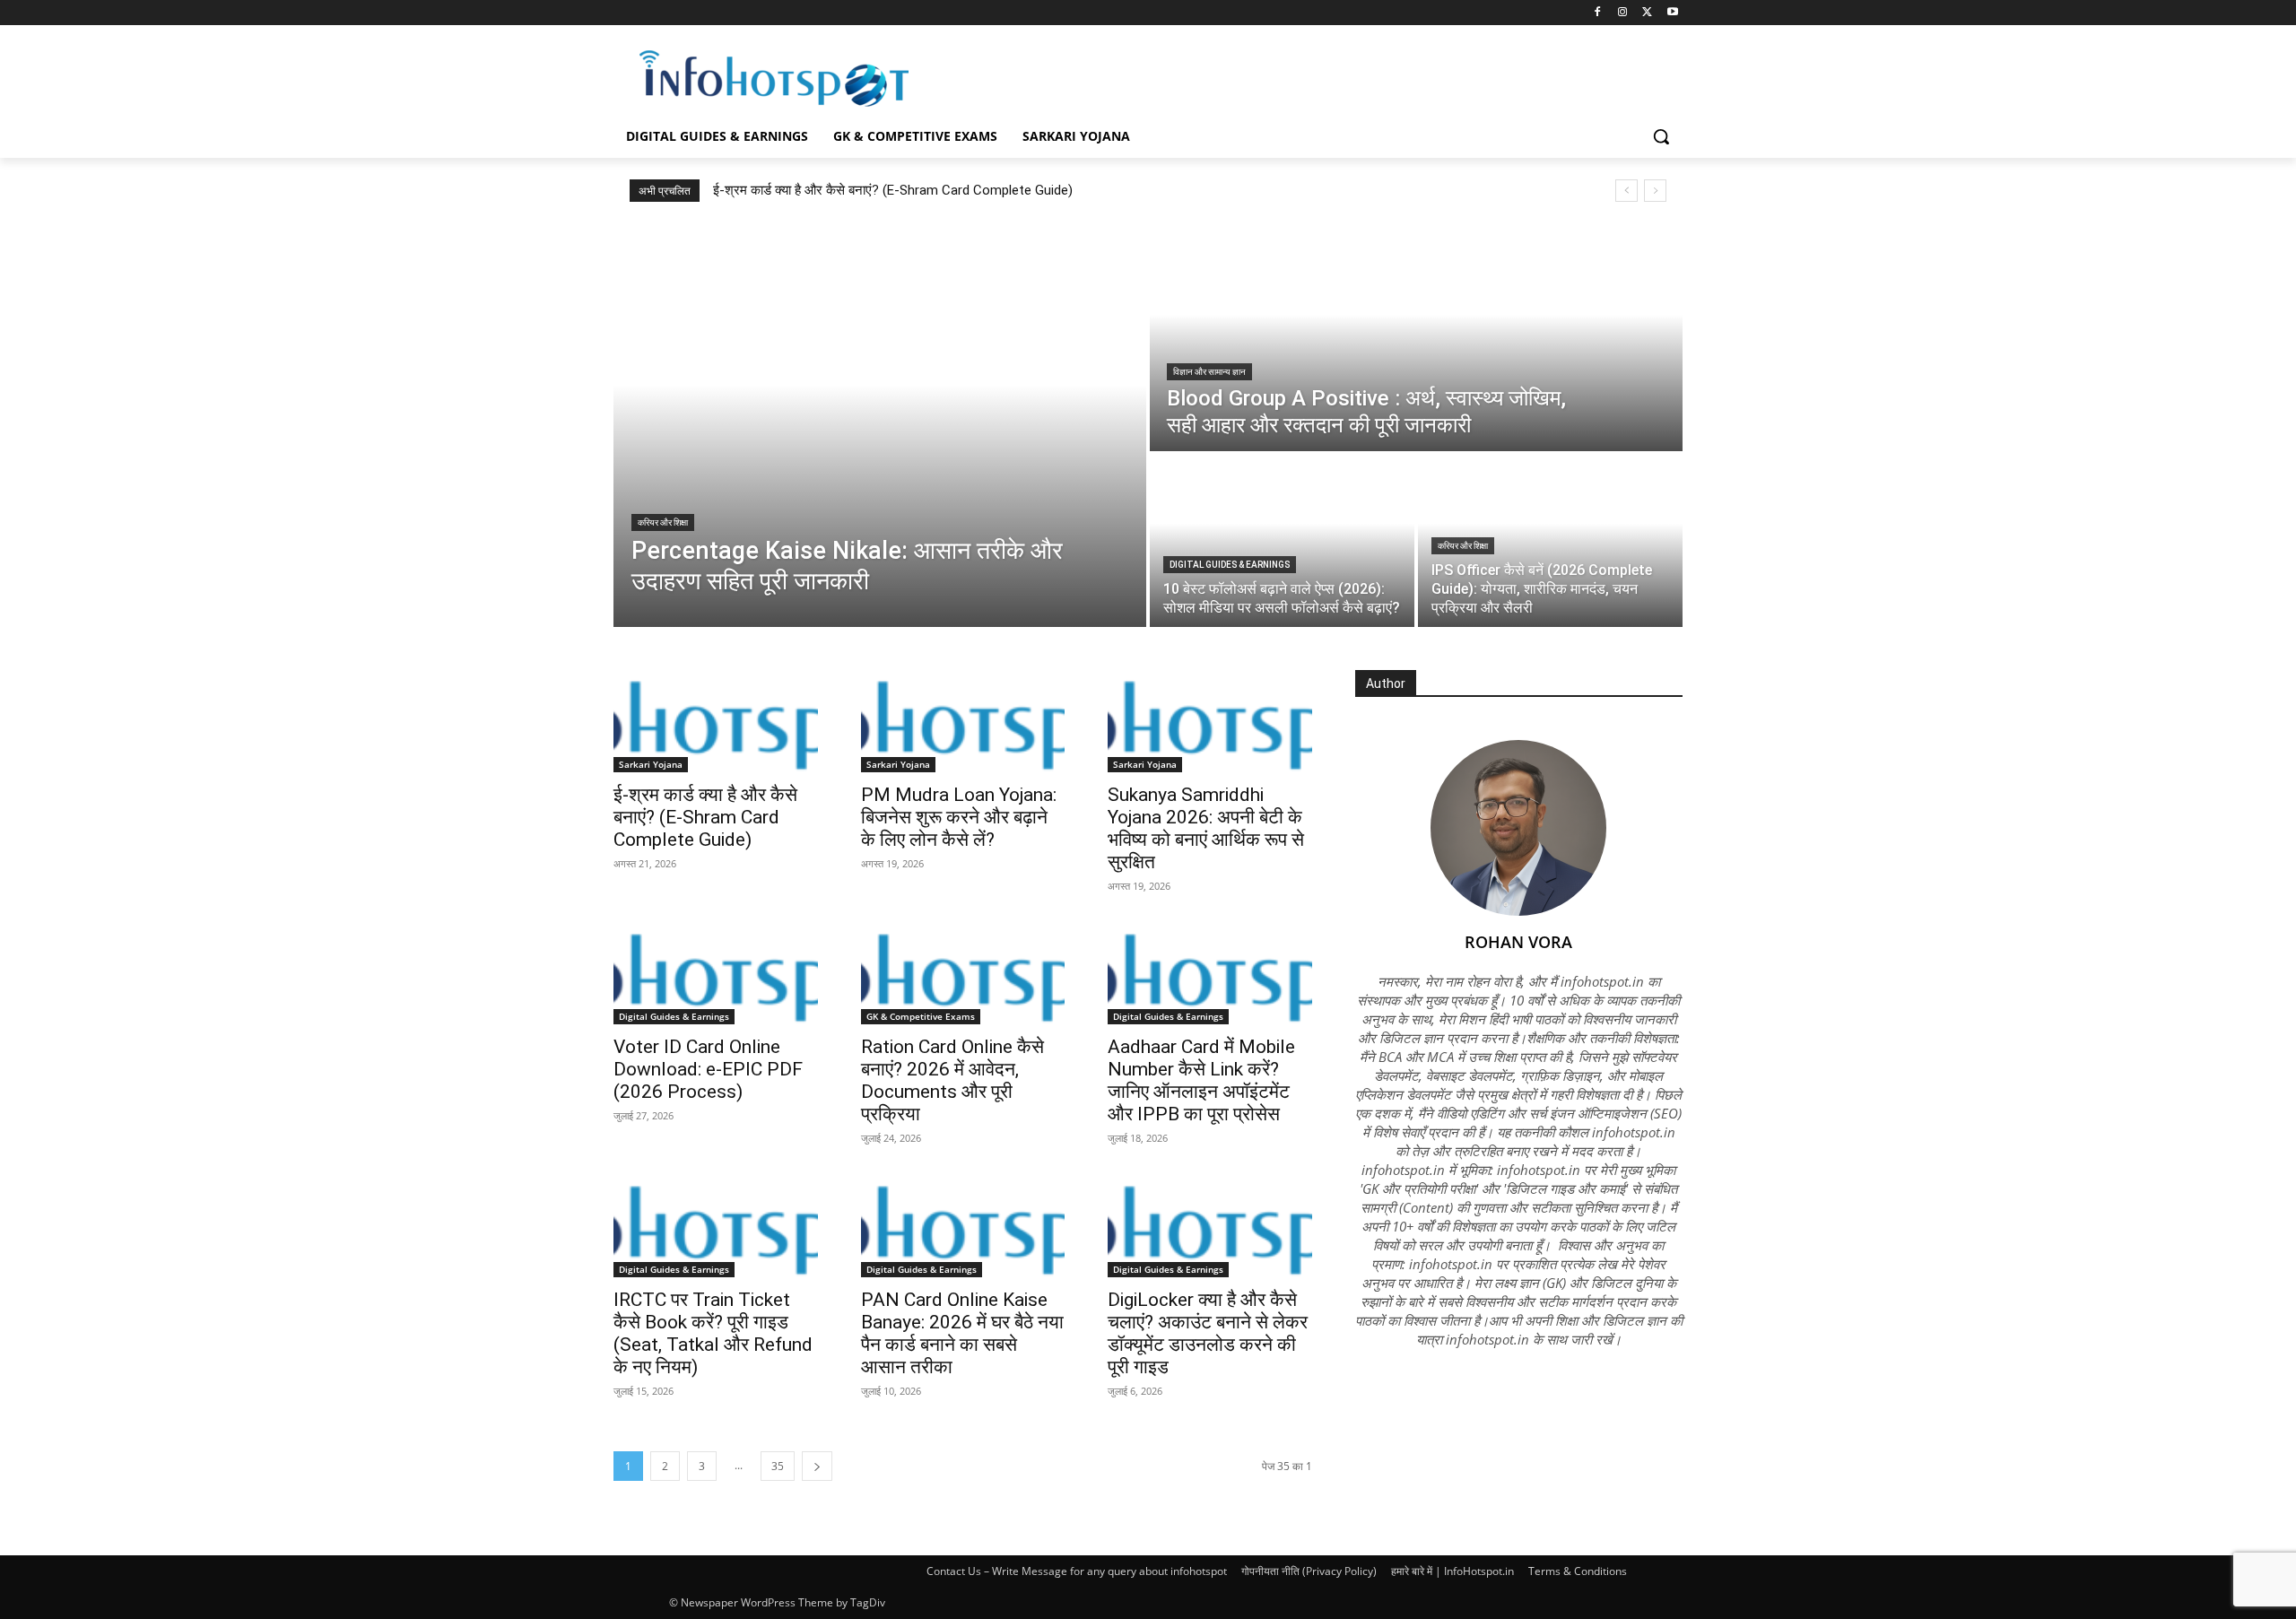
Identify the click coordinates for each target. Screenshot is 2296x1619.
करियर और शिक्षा (663, 522)
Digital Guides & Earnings (1230, 565)
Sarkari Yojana (651, 764)
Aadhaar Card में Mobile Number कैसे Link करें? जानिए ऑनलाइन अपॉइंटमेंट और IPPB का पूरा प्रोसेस (1201, 1080)
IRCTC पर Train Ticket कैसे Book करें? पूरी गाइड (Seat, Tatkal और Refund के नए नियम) (713, 1333)
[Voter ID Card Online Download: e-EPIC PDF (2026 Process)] (716, 974)
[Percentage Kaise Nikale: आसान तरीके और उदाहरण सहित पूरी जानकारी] (880, 425)
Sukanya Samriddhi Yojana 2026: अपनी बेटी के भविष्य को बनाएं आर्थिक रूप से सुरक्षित (1206, 828)
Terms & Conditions (1578, 1571)
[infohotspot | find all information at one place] (774, 78)
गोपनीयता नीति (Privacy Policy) (1309, 1571)
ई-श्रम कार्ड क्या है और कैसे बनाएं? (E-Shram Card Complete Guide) (893, 190)
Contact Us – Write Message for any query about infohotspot (1077, 1571)
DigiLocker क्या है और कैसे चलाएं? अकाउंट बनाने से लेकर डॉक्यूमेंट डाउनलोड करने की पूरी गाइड (1208, 1333)
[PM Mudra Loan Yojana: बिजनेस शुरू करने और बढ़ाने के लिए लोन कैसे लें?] (963, 721)
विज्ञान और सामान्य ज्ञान (1209, 372)
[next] (1655, 191)
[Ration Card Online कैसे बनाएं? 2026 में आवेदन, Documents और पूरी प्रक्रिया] (963, 974)
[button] (1661, 136)
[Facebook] (1598, 13)
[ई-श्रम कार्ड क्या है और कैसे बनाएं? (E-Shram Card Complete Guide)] (716, 721)
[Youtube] (1672, 13)
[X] (1647, 13)
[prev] (1626, 191)
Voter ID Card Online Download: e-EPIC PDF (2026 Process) (708, 1069)
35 (778, 1466)
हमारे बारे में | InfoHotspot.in (1452, 1571)
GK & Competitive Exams (921, 1016)
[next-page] (817, 1466)
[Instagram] (1623, 13)
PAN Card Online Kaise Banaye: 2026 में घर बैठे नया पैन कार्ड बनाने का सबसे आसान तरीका (962, 1333)
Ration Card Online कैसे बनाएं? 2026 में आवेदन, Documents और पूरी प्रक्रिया (952, 1080)
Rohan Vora (1518, 942)
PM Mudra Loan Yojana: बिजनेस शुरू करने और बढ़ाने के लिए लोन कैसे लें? (959, 817)
